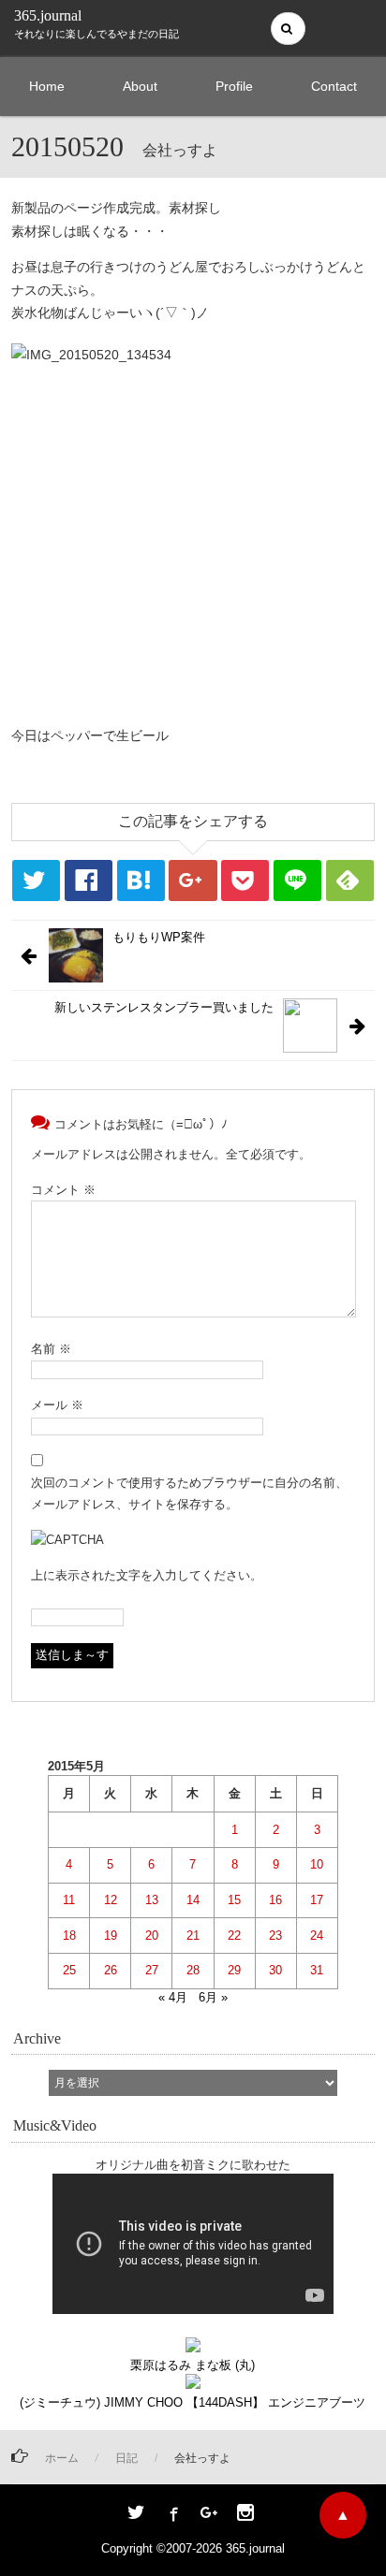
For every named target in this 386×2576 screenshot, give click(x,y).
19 (111, 1936)
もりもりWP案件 (159, 937)
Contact (334, 86)
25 (69, 1970)
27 (152, 1970)
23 (275, 1936)
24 (317, 1936)
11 (69, 1900)
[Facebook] (172, 2514)
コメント (63, 1190)
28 (193, 1970)
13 (152, 1900)
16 (275, 1900)
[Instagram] (245, 2514)
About (140, 86)
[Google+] (209, 2514)
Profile (234, 86)
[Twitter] (136, 2514)
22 (234, 1936)
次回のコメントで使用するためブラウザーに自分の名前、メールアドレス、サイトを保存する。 (189, 1493)
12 (111, 1900)
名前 (51, 1349)
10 (317, 1864)
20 (152, 1936)
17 (317, 1900)
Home (47, 86)
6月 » (213, 1997)
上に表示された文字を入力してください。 (147, 1575)
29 (234, 1970)
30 (275, 1970)
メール (57, 1405)
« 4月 (173, 1997)
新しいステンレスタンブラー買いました (164, 1007)
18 (69, 1936)
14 (193, 1900)
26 (111, 1970)
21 (193, 1936)
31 (317, 1970)
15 (234, 1900)
